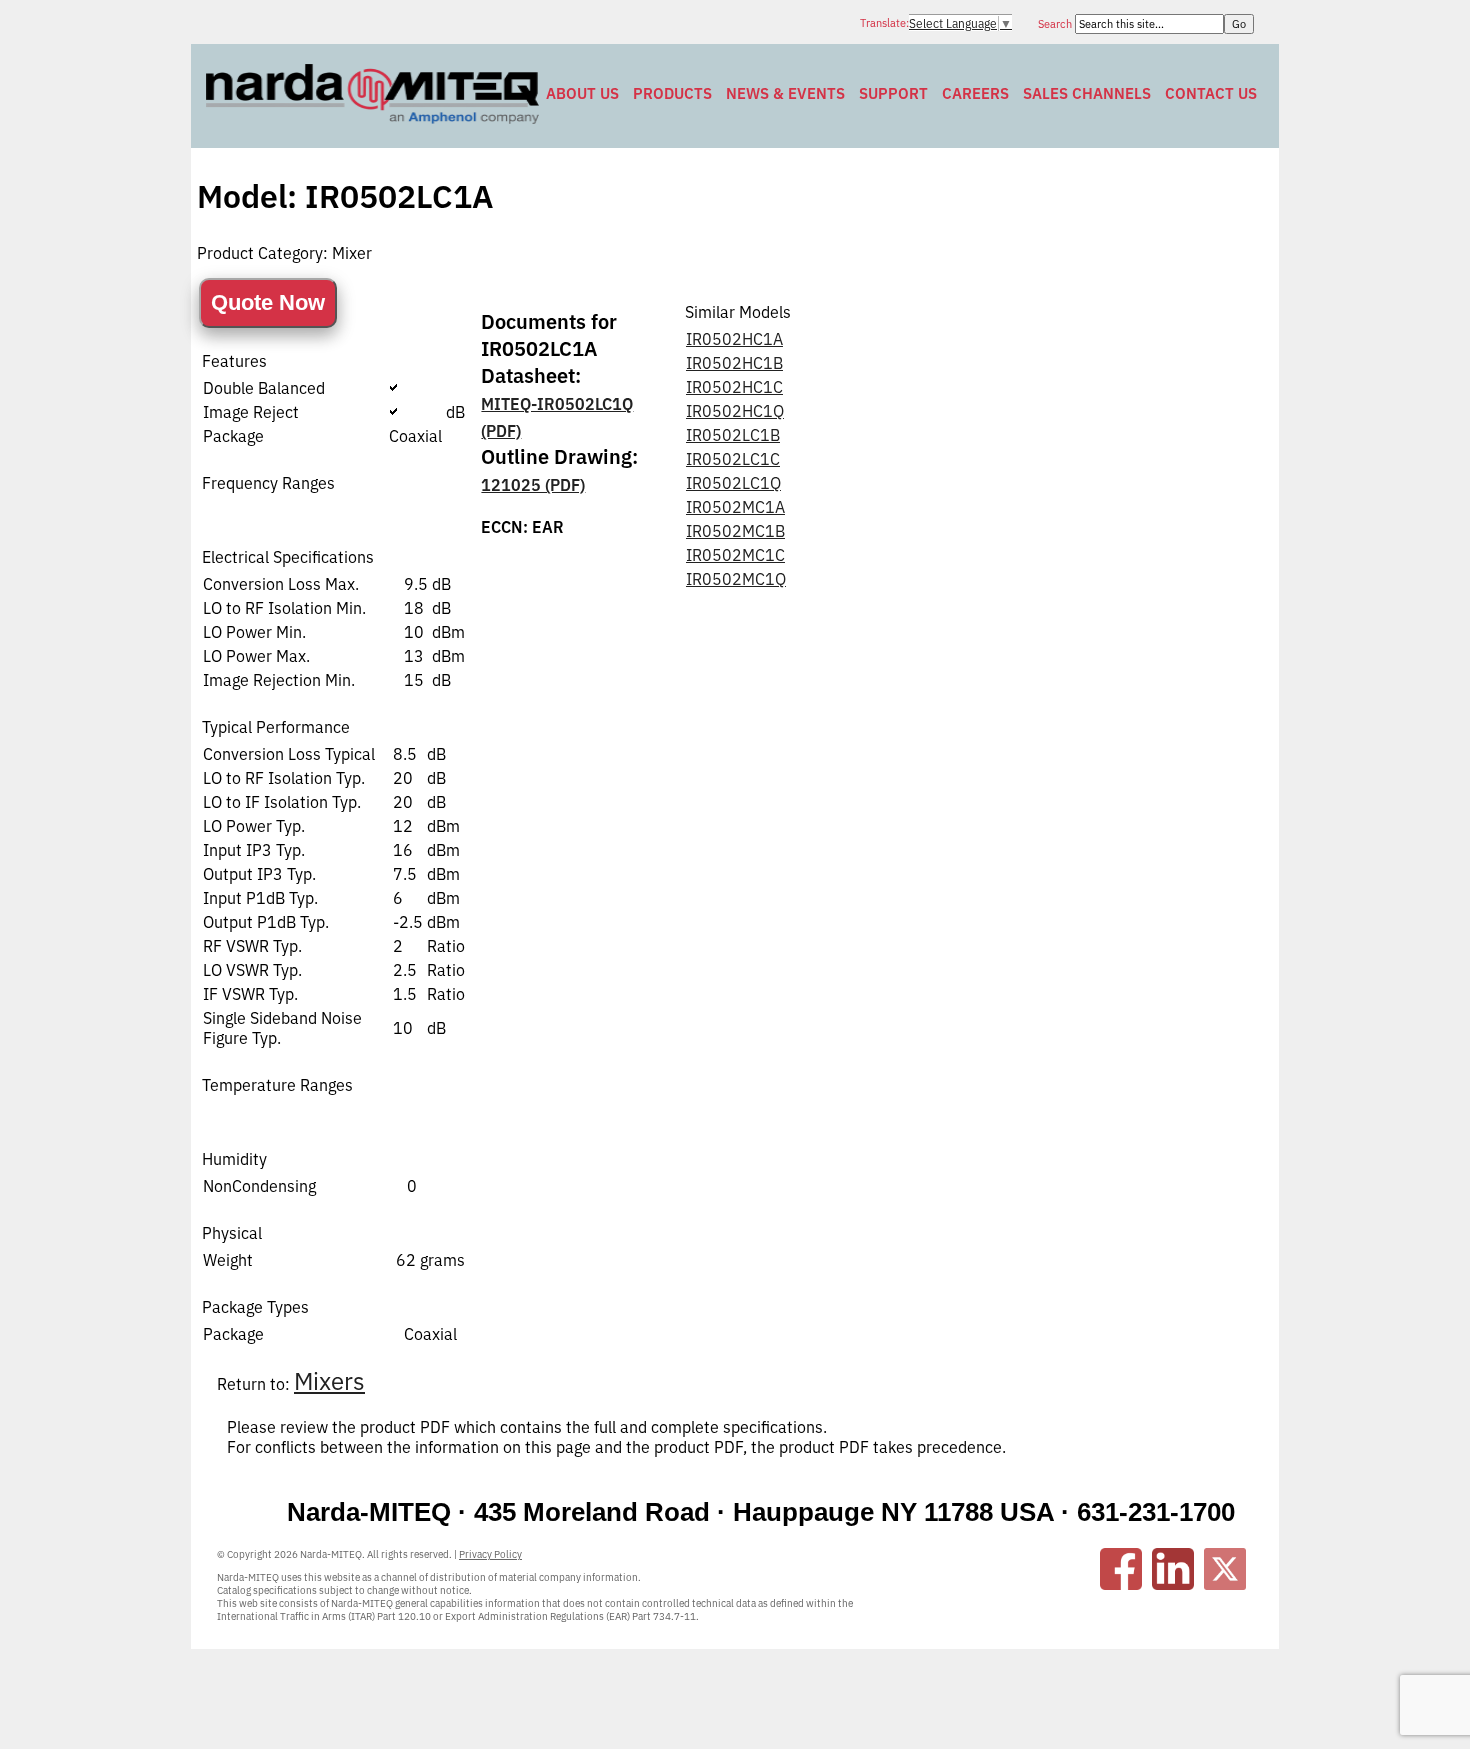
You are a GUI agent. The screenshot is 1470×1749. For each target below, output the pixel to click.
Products (672, 93)
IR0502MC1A (735, 507)
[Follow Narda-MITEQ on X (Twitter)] (1225, 1569)
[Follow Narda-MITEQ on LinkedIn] (1173, 1569)
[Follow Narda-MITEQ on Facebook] (1121, 1569)
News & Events (785, 93)
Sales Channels (1087, 93)
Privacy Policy (490, 1554)
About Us (582, 93)
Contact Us (1211, 93)
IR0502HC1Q (735, 411)
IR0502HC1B (734, 363)
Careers (975, 93)
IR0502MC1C (735, 555)
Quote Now (268, 302)
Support (893, 93)
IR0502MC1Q (736, 579)
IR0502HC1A (734, 339)
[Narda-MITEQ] (372, 118)
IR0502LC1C (733, 459)
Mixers (329, 1381)
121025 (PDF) (533, 485)
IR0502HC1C (734, 387)
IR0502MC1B (735, 531)
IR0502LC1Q (733, 483)
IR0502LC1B (733, 435)
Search (1056, 24)
